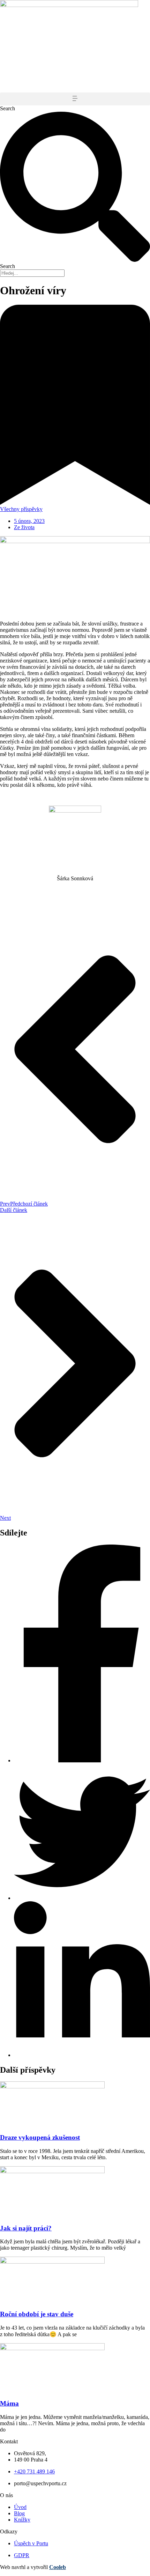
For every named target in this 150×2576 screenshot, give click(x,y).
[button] (75, 99)
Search (7, 108)
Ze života (24, 527)
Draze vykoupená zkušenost (40, 2137)
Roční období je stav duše (37, 2314)
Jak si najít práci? (26, 2228)
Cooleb (58, 2567)
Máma (9, 2403)
